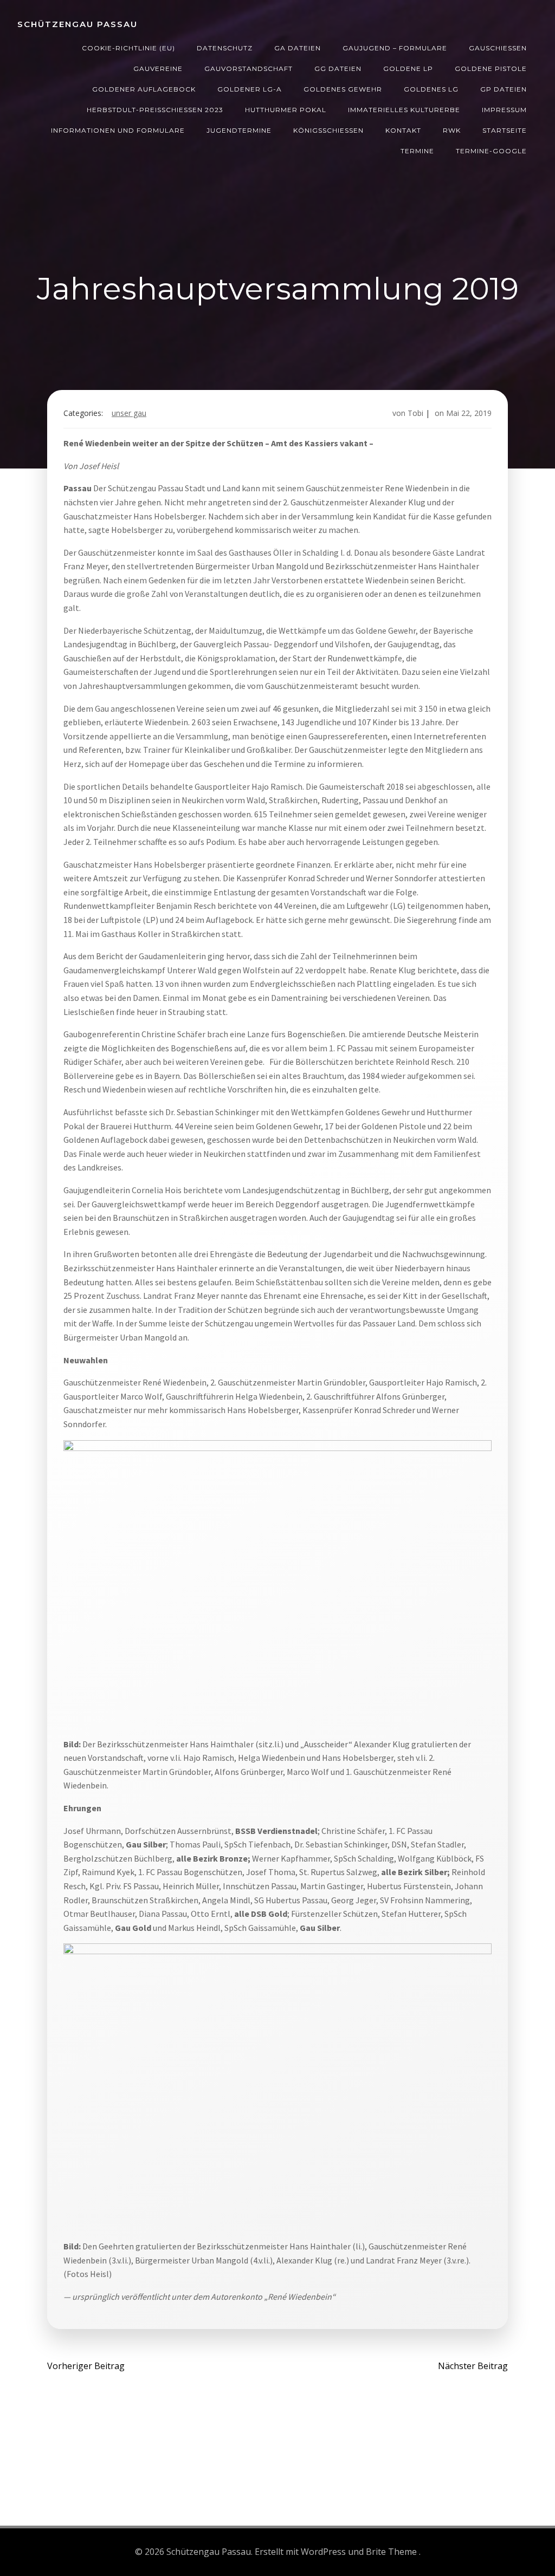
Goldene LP (408, 69)
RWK (452, 130)
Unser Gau (129, 413)
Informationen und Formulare (118, 130)
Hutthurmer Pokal (286, 110)
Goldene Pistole (491, 69)
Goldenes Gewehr (343, 89)
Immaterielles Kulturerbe (404, 110)
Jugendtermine (239, 130)
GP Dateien (504, 89)
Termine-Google (491, 151)
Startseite (505, 130)
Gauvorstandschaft (249, 69)
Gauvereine (158, 69)
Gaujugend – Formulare (395, 48)
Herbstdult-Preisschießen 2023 (155, 110)
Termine (417, 151)
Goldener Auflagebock (144, 89)
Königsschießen (328, 130)
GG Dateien (338, 69)
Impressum (504, 110)
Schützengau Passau (78, 24)
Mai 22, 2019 (469, 413)
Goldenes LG (431, 89)
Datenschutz (225, 48)
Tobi (415, 413)
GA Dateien (298, 48)
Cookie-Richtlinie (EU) (128, 48)
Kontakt (403, 130)
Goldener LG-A (250, 89)
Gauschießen (498, 48)
